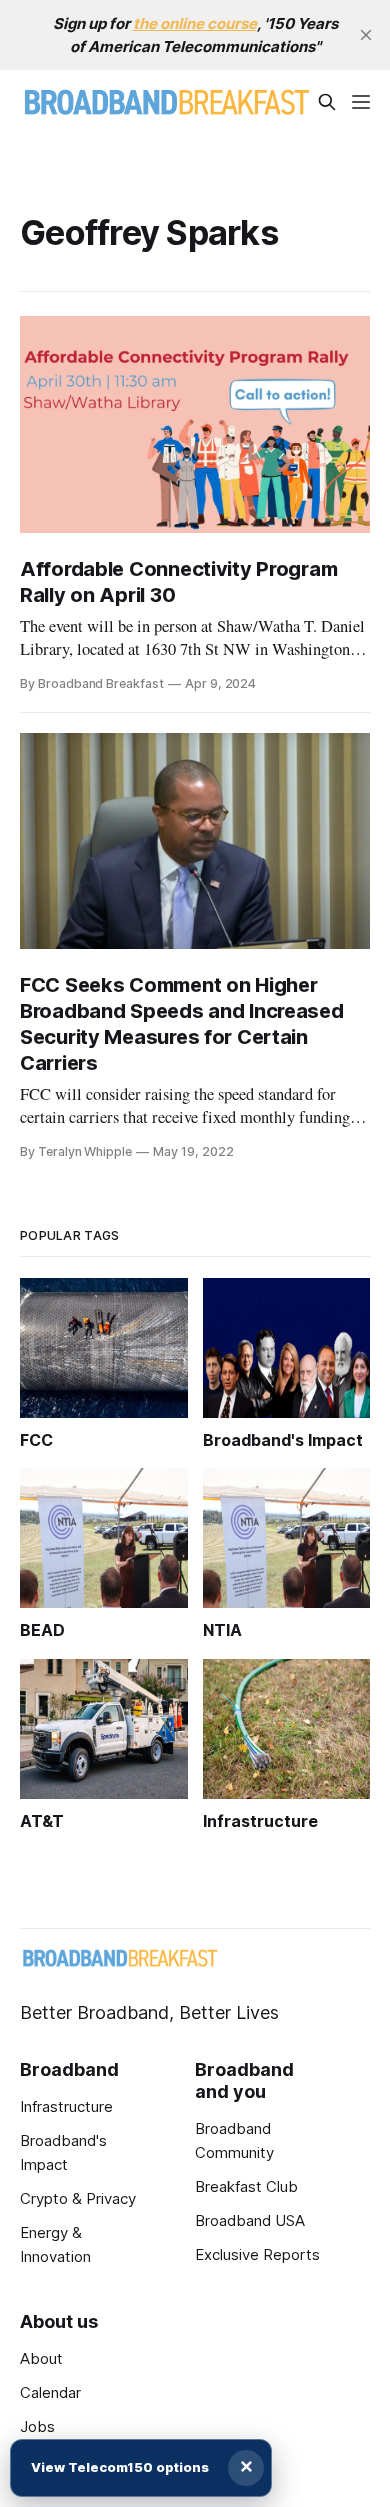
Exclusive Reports (257, 2254)
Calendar (50, 2392)
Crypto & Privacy (78, 2198)
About (41, 2358)
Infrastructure (66, 2106)
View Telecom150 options (120, 2467)
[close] (366, 35)
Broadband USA (250, 2220)
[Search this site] (327, 102)
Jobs (37, 2426)
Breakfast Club (246, 2186)
